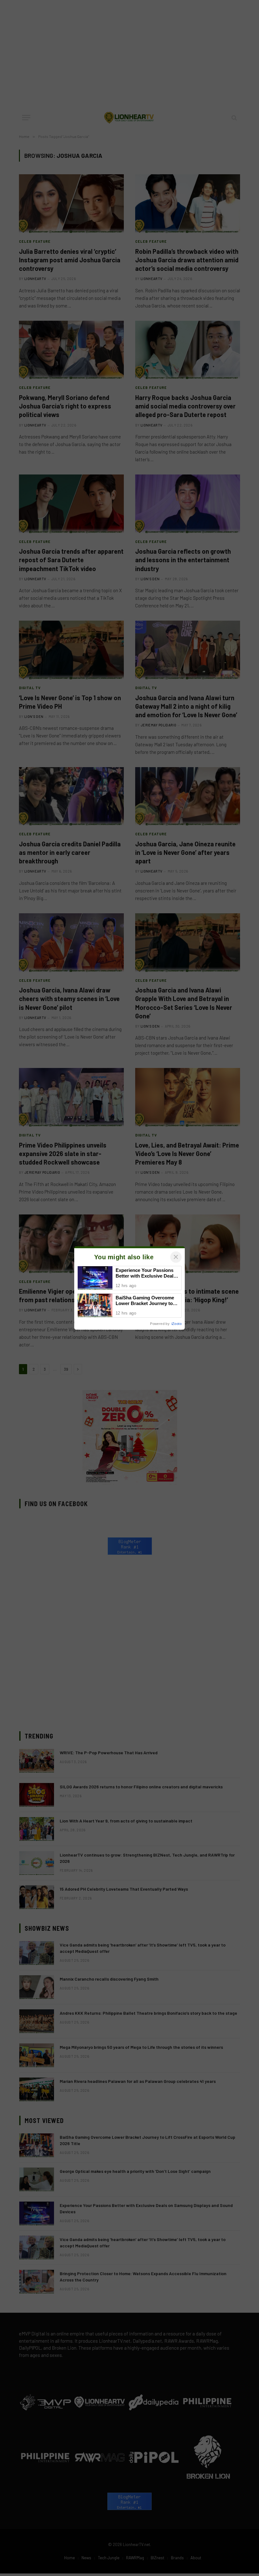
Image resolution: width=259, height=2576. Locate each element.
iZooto (177, 1324)
